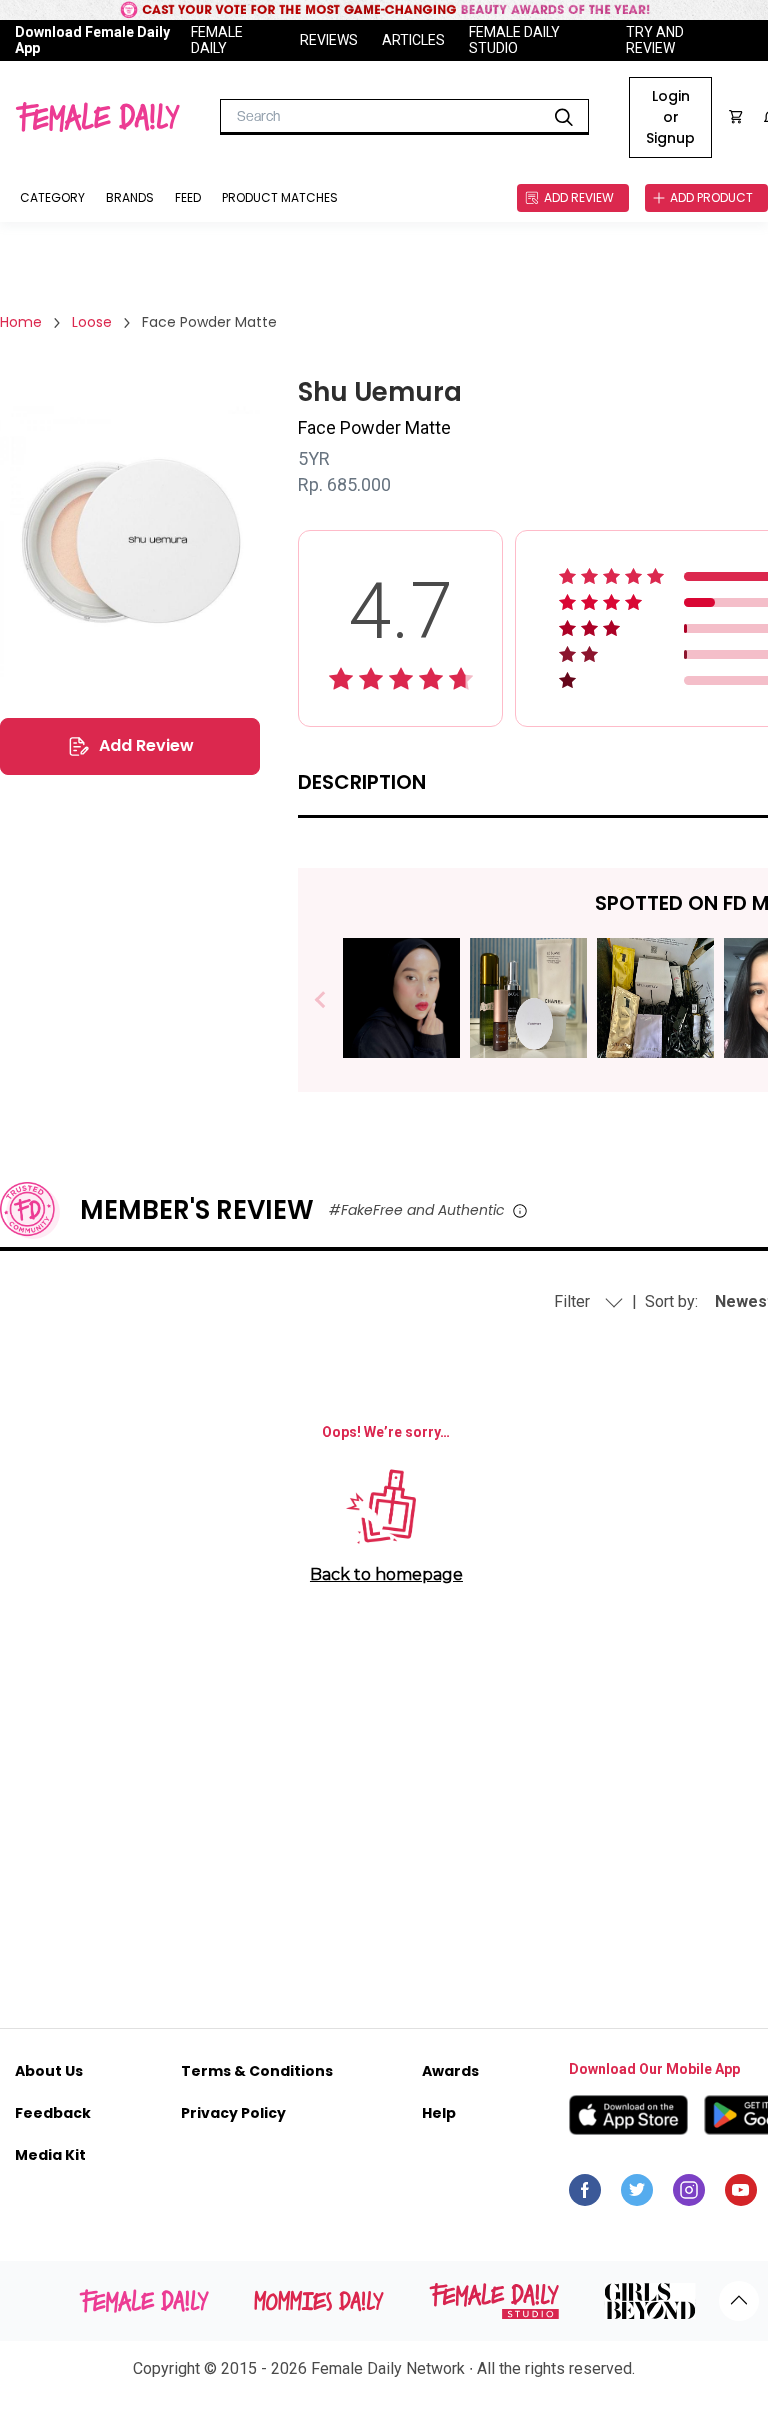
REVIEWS (329, 40)
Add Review (146, 745)
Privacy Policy (233, 2113)
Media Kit (50, 2155)
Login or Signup (670, 117)
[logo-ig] (689, 2195)
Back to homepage (386, 1574)
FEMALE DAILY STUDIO (514, 40)
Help (439, 2113)
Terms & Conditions (257, 2071)
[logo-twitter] (637, 2195)
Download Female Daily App (92, 40)
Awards (450, 2071)
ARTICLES (413, 40)
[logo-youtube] (741, 2195)
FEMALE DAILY (217, 40)
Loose (92, 322)
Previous (334, 1000)
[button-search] (564, 117)
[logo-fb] (585, 2195)
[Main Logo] (97, 117)
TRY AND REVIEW (655, 40)
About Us (49, 2071)
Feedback (53, 2113)
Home (21, 322)
